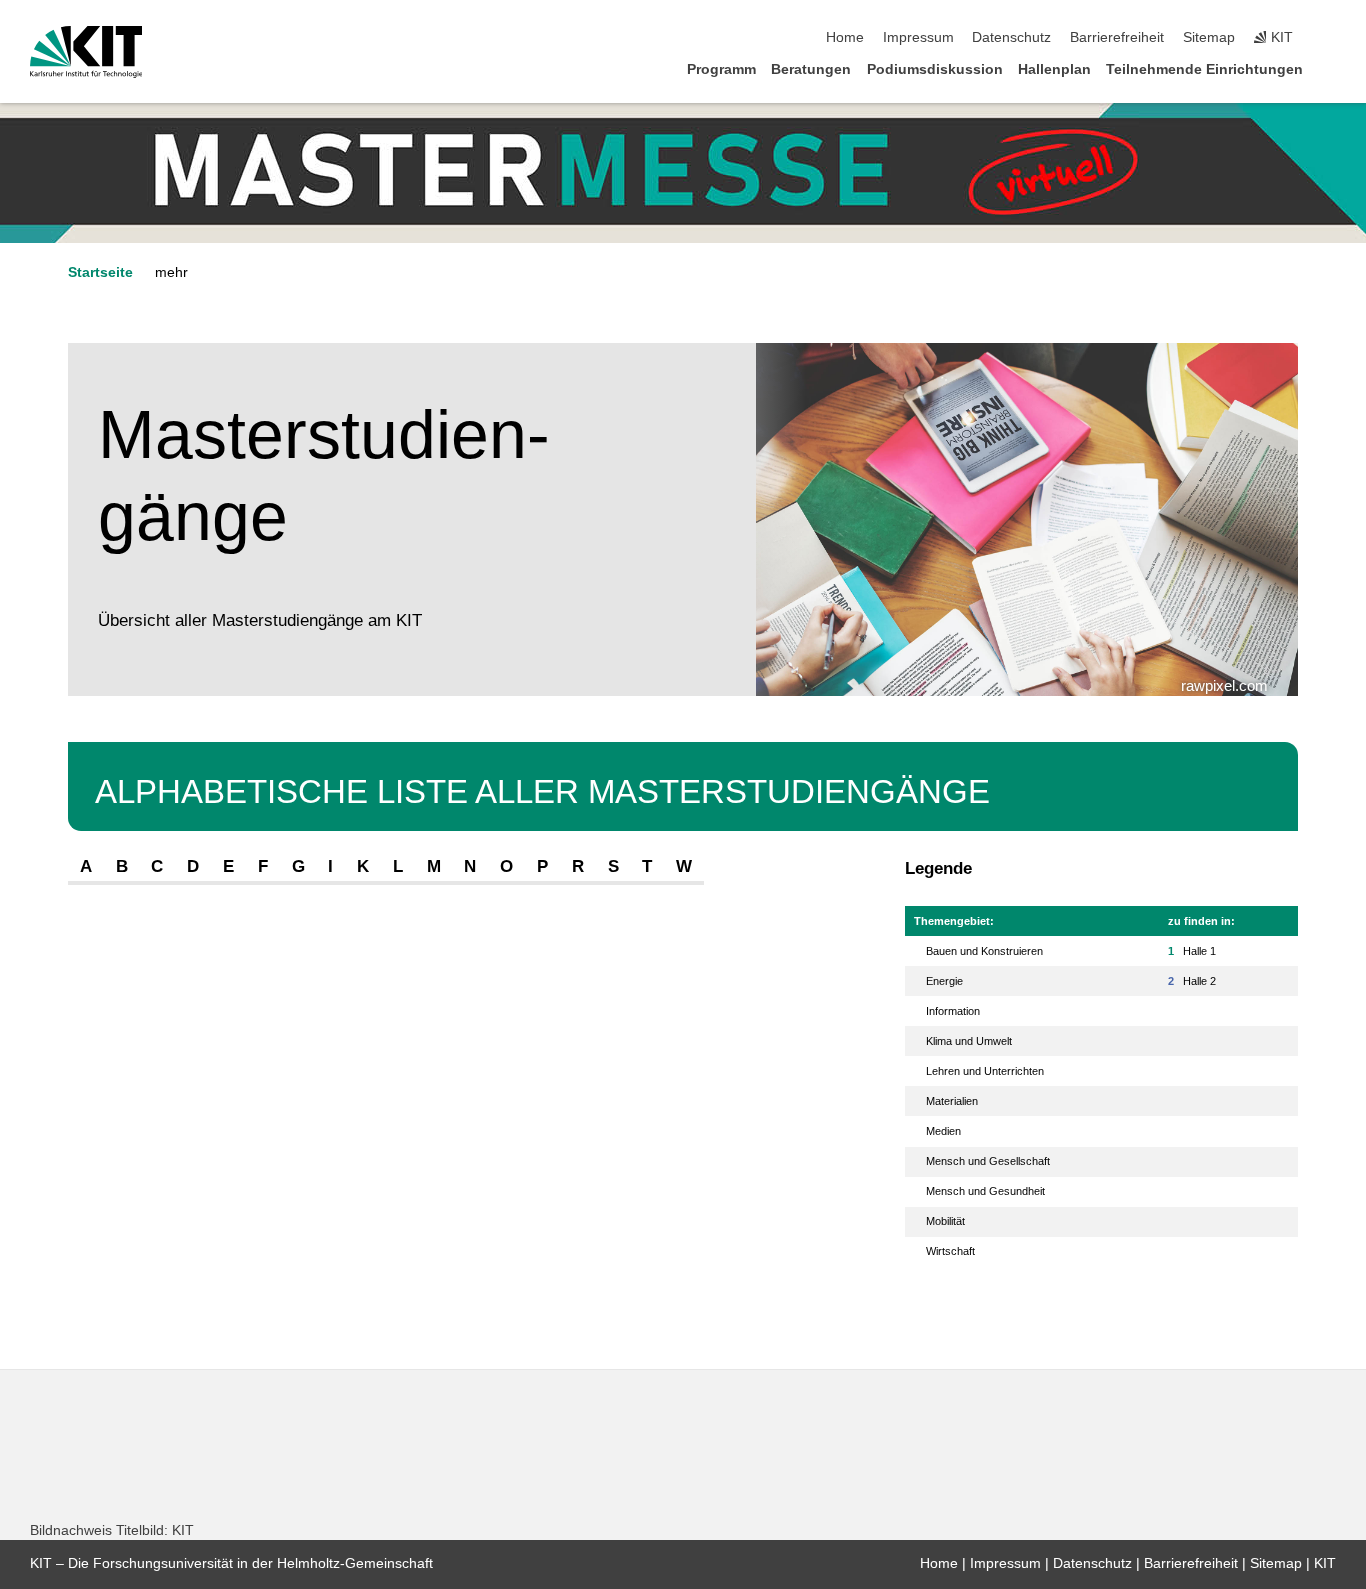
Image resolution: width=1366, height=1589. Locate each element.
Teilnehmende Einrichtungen (1204, 69)
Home (845, 37)
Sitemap (1209, 37)
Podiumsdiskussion (935, 69)
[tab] (86, 867)
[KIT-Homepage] (86, 52)
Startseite (100, 272)
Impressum (918, 37)
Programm (721, 69)
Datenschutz (1011, 37)
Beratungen (811, 69)
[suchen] (1330, 38)
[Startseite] (1330, 68)
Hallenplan (1054, 69)
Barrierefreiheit (1117, 37)
